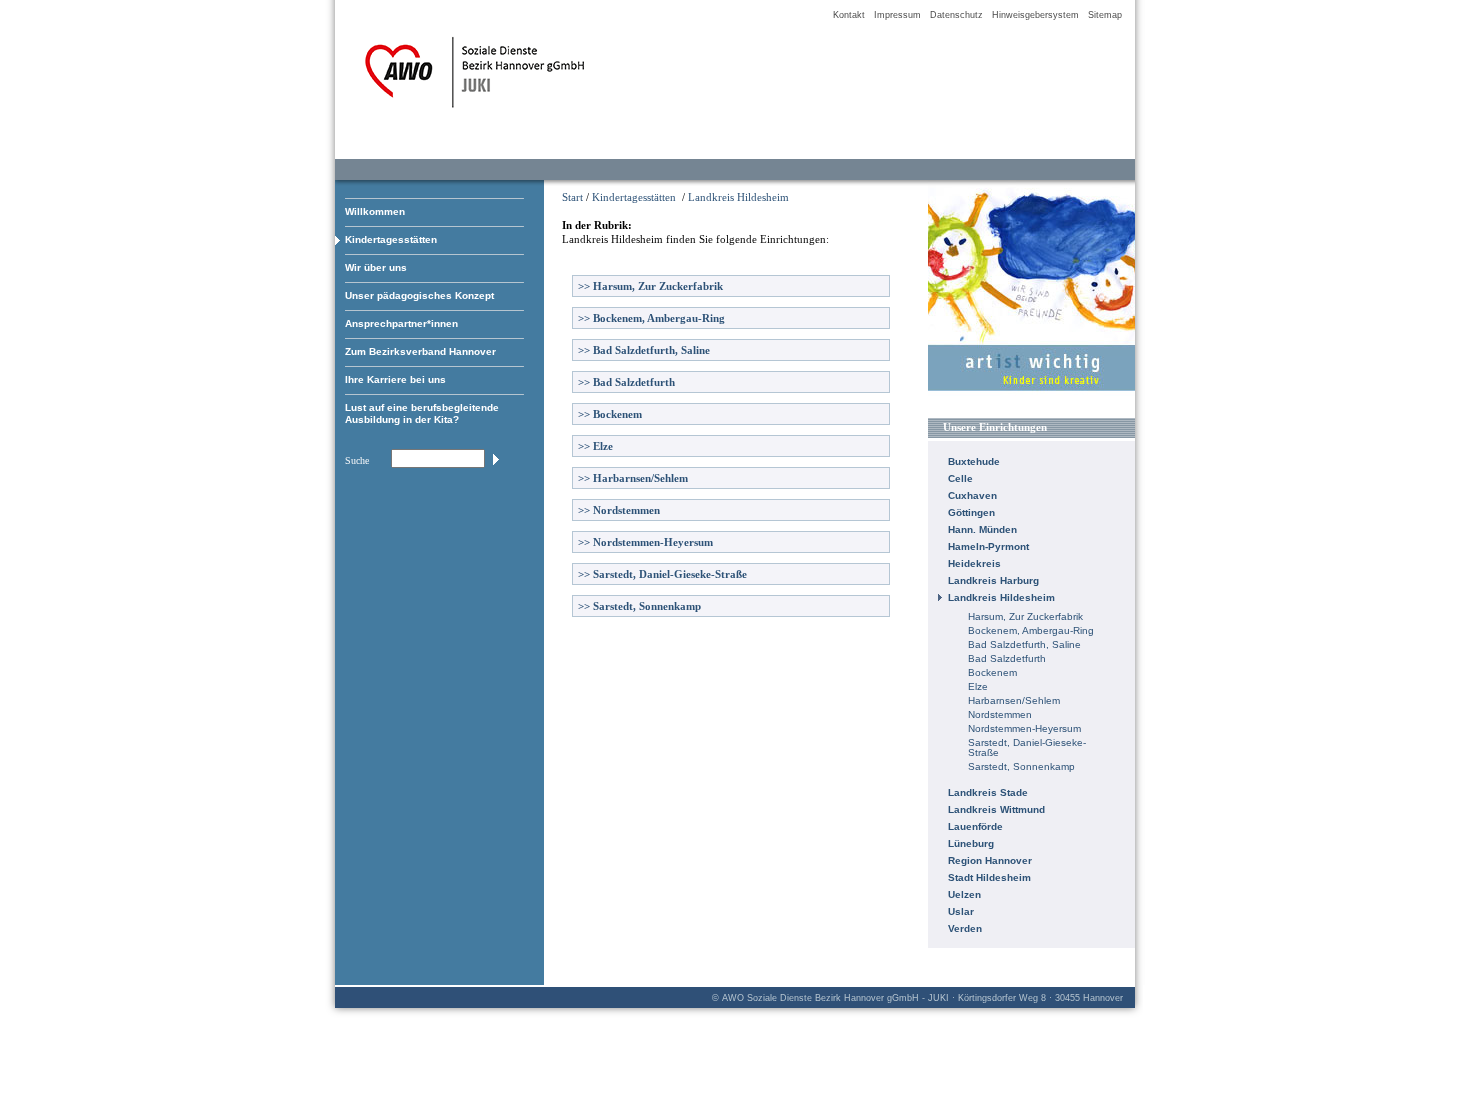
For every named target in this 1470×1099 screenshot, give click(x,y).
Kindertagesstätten (391, 239)
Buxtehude (974, 461)
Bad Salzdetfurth (626, 382)
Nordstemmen (619, 510)
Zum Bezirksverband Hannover (420, 351)
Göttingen (971, 512)
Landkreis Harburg (993, 580)
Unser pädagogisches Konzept (419, 295)
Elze (595, 446)
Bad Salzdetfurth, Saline (644, 350)
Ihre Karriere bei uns (395, 379)
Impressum (897, 15)
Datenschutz (956, 15)
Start (572, 197)
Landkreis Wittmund (996, 809)
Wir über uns (376, 267)
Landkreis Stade (988, 792)
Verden (965, 928)
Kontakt (849, 15)
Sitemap (1105, 15)
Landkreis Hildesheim (738, 197)
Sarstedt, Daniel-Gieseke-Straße (662, 574)
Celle (960, 478)
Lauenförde (975, 826)
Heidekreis (974, 563)
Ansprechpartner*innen (401, 323)
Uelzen (964, 894)
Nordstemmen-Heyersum (645, 542)
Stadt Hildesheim (989, 877)
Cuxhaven (972, 495)
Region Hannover (990, 860)
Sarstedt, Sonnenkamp (639, 606)
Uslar (961, 911)
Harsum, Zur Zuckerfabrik (650, 286)
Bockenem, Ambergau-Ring (651, 318)
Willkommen (375, 211)
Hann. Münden (982, 529)
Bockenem (610, 414)
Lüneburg (971, 843)
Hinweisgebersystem (1035, 15)
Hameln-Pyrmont (988, 546)
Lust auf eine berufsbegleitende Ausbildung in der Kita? (422, 413)
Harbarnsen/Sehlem (633, 478)
